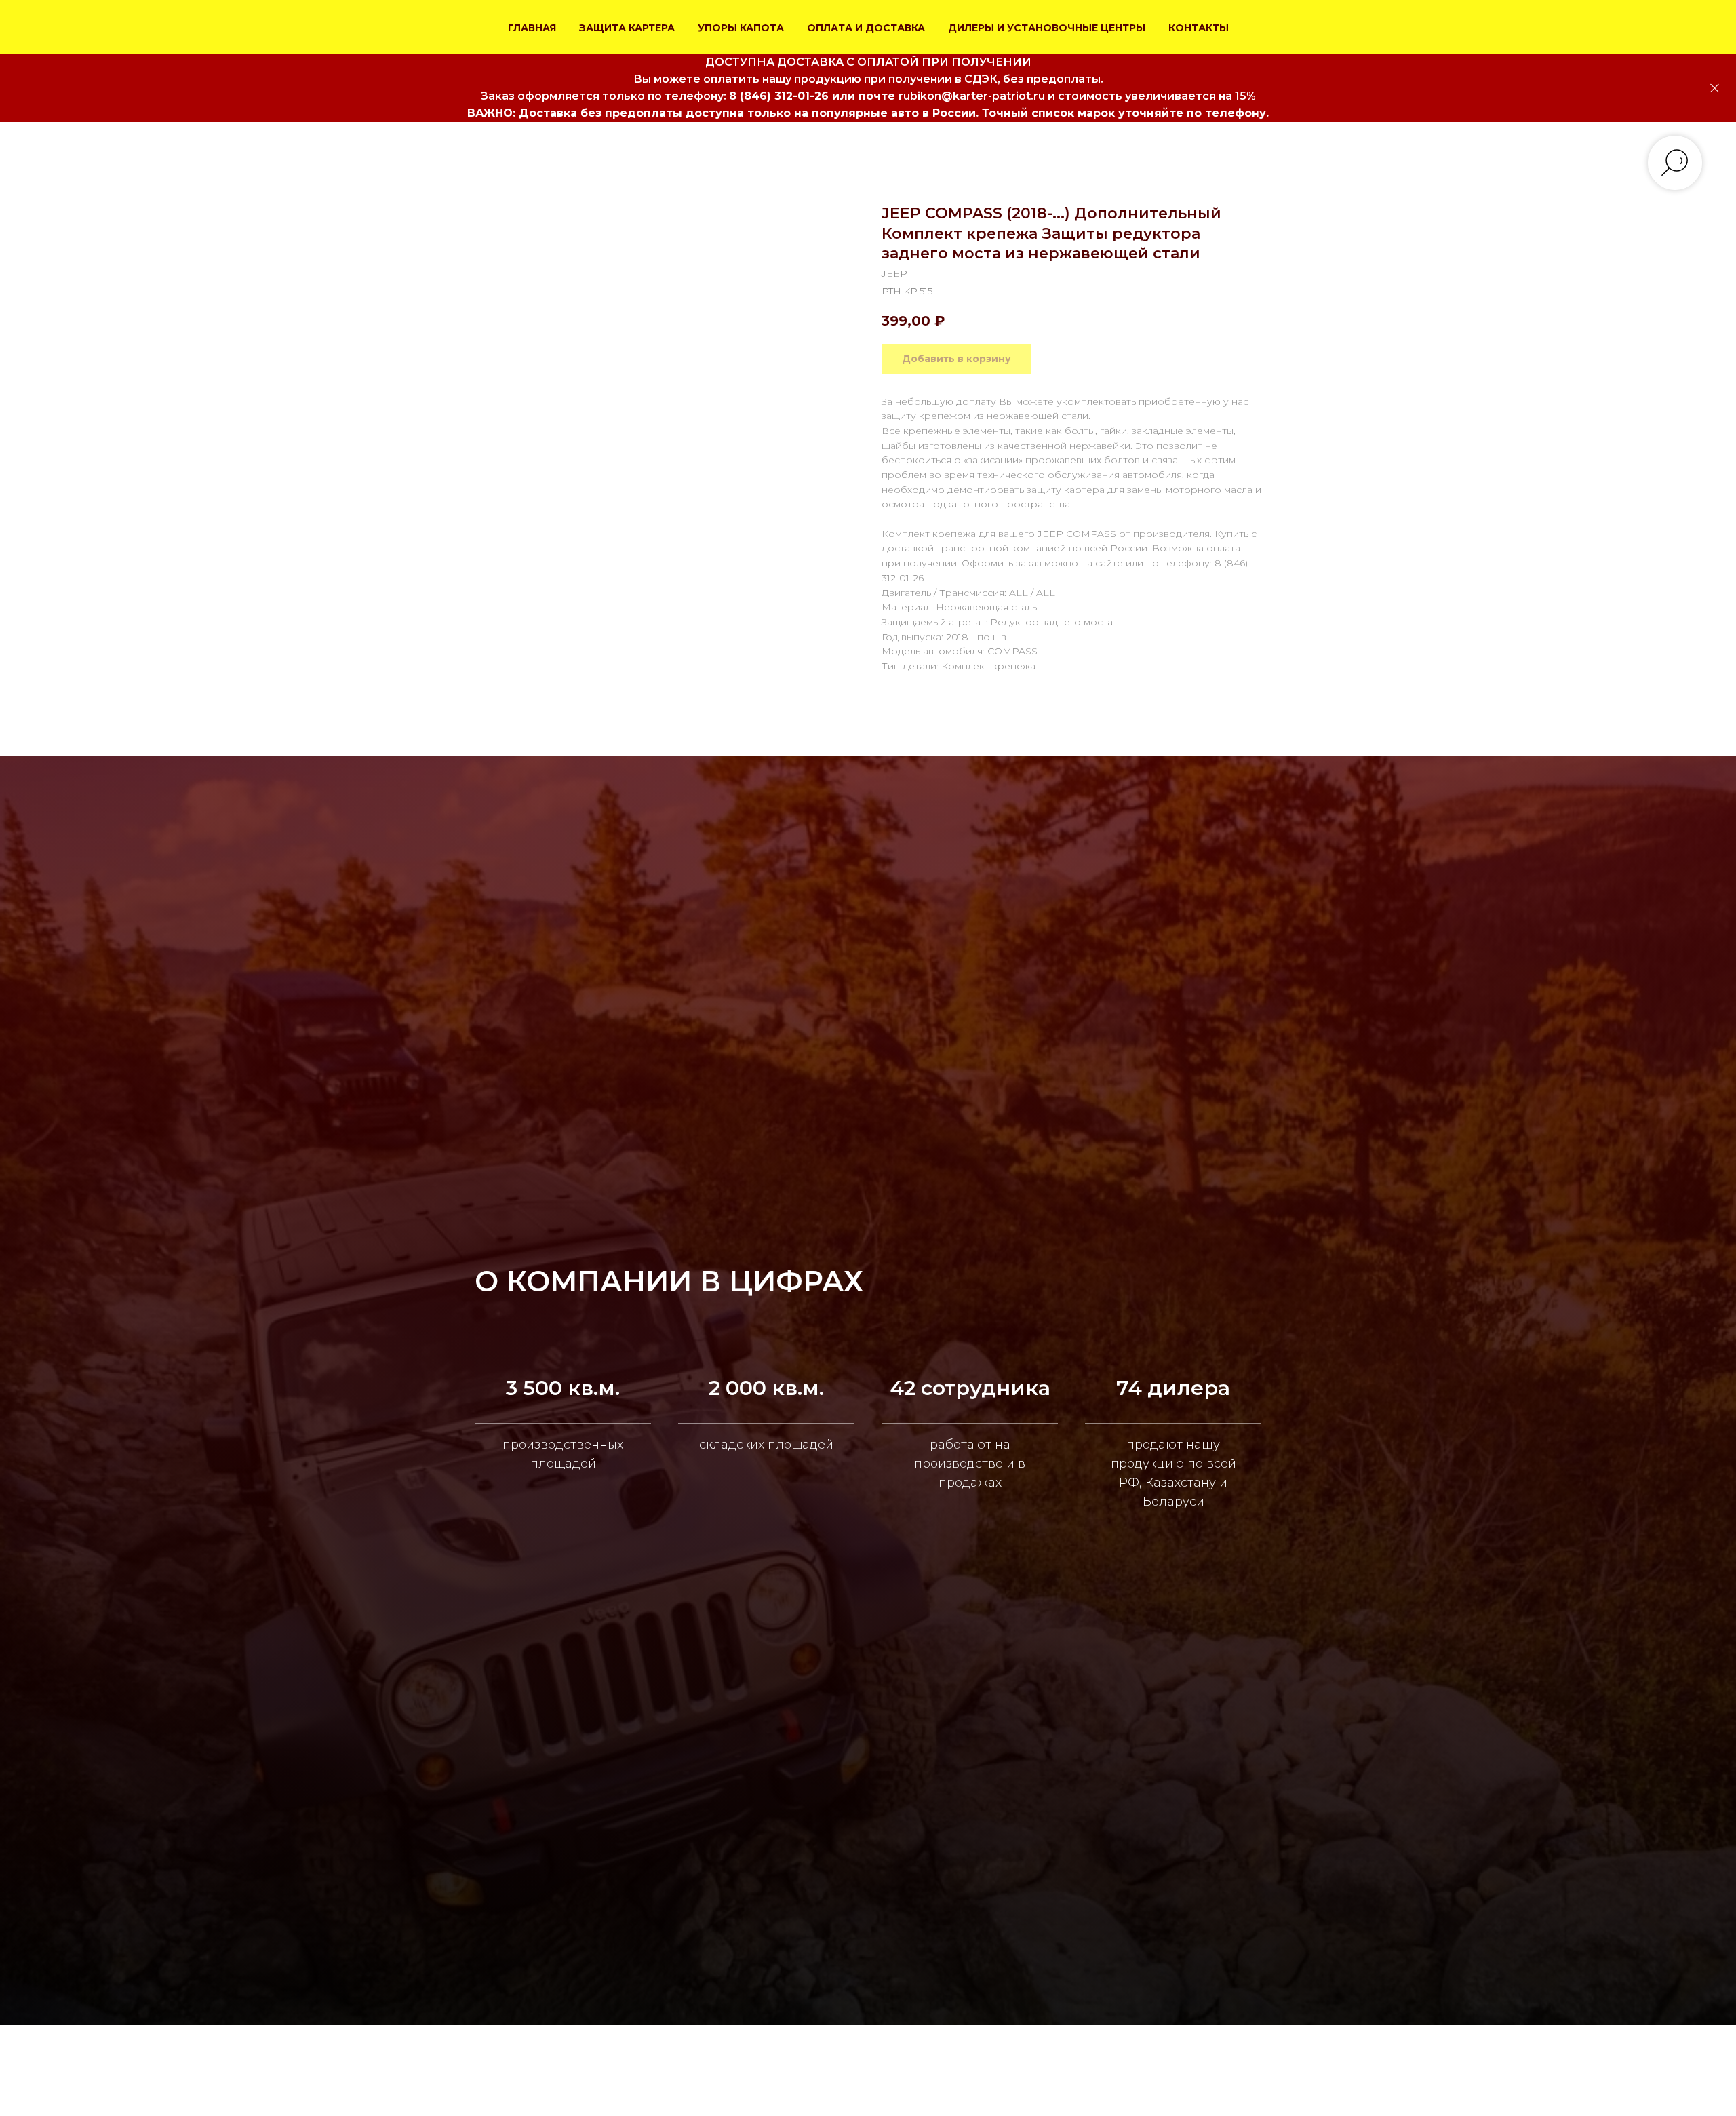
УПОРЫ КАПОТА (741, 28)
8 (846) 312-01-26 (779, 96)
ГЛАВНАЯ (532, 28)
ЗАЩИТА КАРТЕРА (627, 28)
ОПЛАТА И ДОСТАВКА (866, 28)
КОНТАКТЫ (1199, 28)
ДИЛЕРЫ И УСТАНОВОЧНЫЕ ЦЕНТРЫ (1047, 28)
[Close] (1715, 89)
